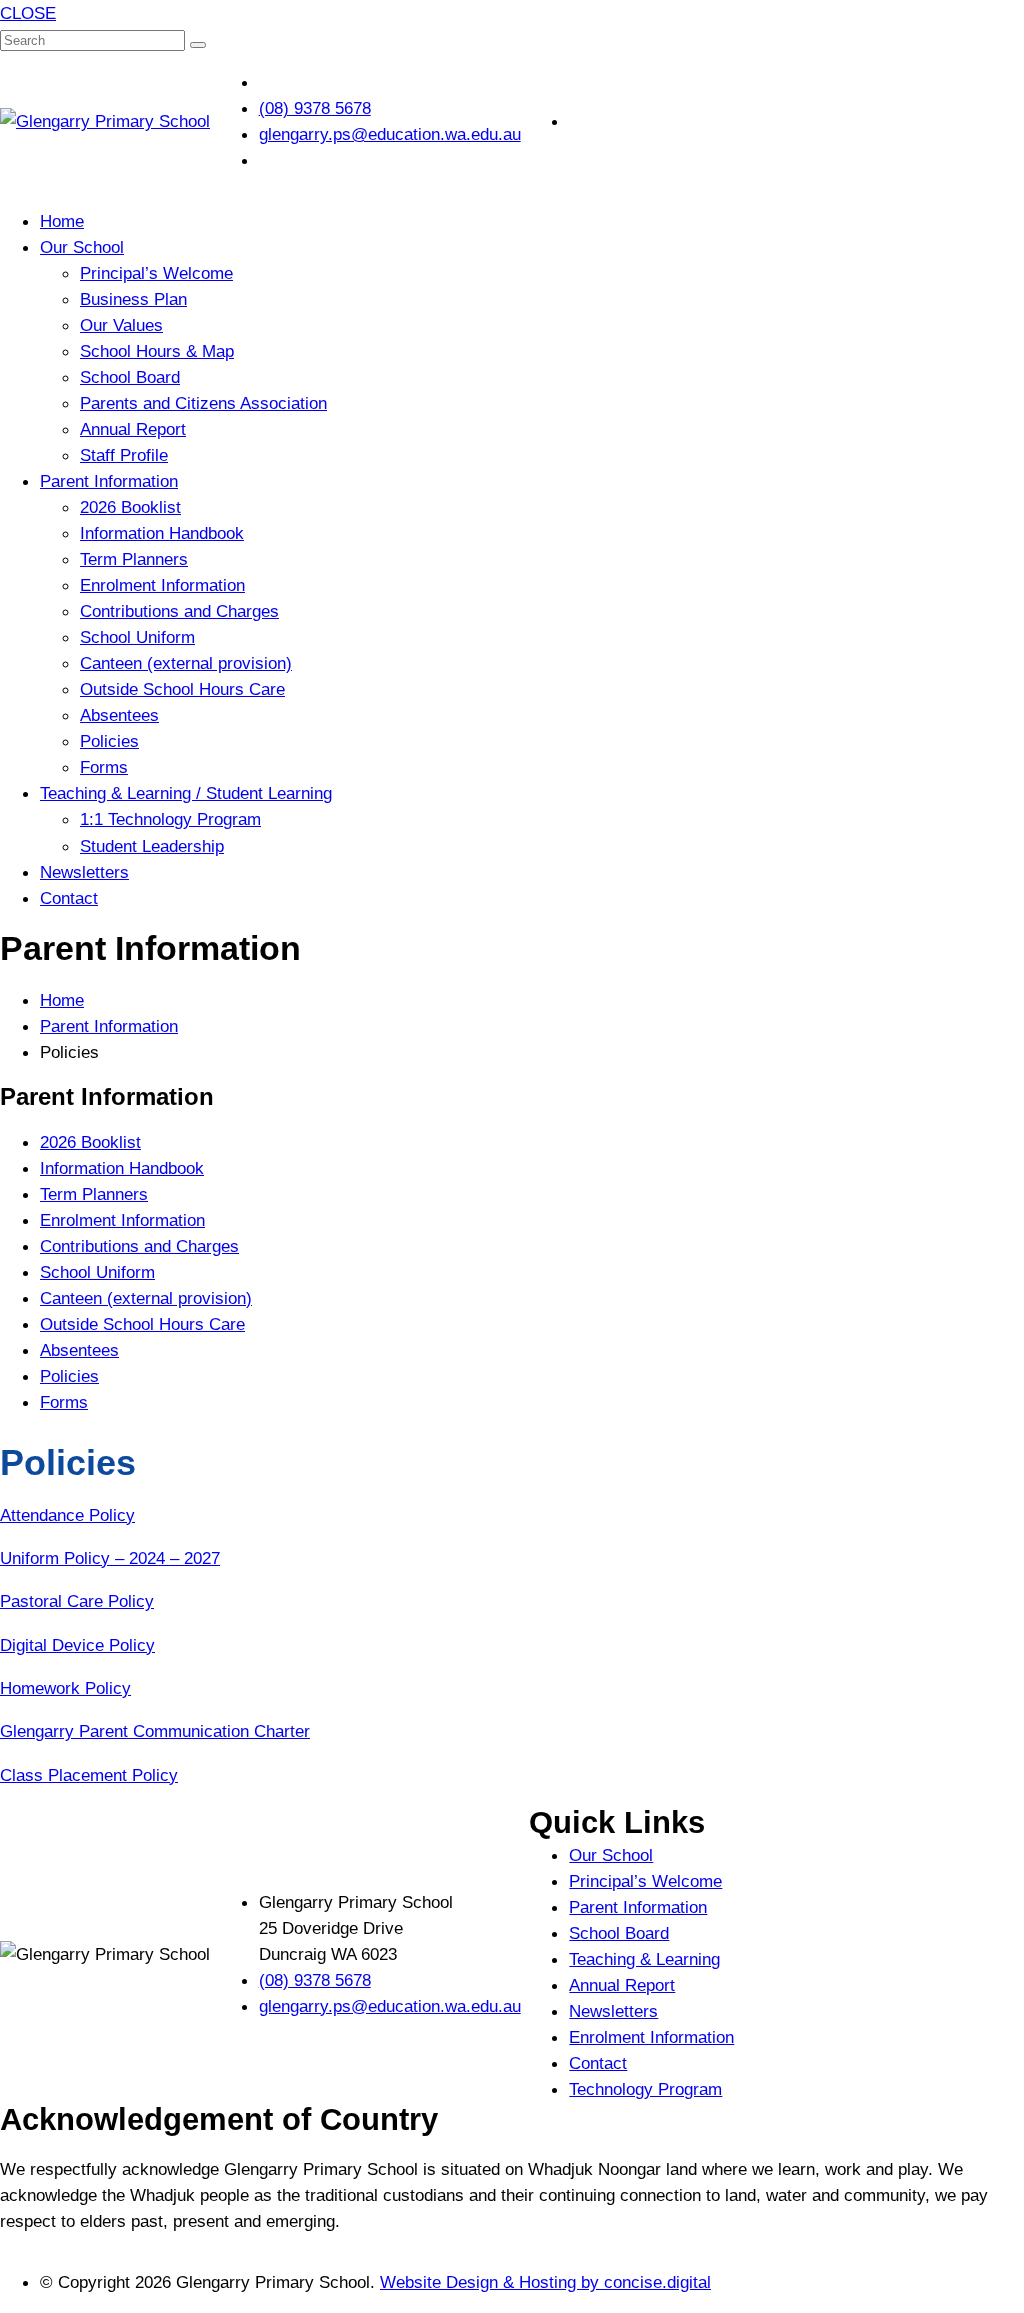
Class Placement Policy (89, 1775)
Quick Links (617, 1822)
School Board (130, 377)
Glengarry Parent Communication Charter (155, 1731)
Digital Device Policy (77, 1645)
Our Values (121, 325)
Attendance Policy (67, 1515)
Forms (104, 767)
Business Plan (133, 299)
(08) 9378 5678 (315, 1980)
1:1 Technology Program (170, 819)
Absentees (119, 715)
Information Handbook (162, 533)
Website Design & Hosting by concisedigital (545, 2282)
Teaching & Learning (644, 1959)
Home (62, 221)
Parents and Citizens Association (203, 403)
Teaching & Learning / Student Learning (186, 793)
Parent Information (109, 481)
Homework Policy (65, 1688)
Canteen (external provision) (186, 663)
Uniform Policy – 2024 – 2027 (110, 1558)
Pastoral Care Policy (77, 1601)
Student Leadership (152, 846)
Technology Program (645, 2089)
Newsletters (84, 872)
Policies (109, 741)
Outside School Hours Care (182, 689)
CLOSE (28, 13)
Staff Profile (124, 455)
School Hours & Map (157, 351)
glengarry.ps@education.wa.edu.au (390, 2006)
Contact (69, 898)
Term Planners (134, 559)
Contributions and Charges (179, 611)
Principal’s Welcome (156, 273)
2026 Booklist (130, 507)
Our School (82, 247)
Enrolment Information (162, 585)
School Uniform (137, 637)
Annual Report (133, 429)
